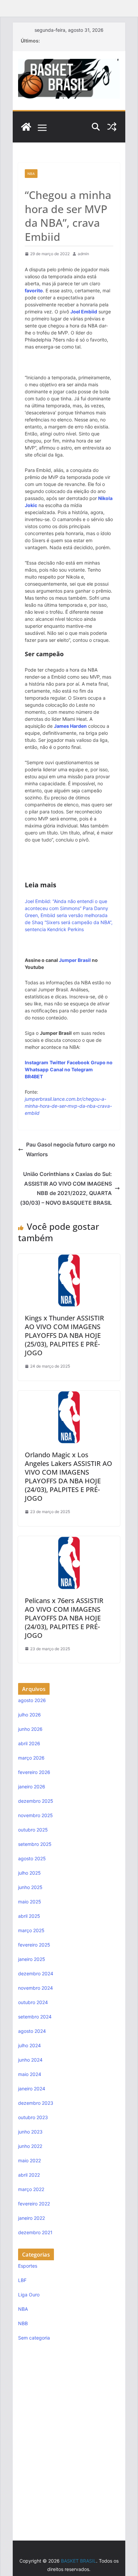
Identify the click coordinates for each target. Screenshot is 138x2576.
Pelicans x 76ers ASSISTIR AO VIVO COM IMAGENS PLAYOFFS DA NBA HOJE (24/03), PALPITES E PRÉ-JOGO (64, 1618)
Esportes (28, 2266)
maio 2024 (30, 2074)
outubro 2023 (33, 2117)
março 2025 (31, 1930)
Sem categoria (34, 2338)
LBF (22, 2280)
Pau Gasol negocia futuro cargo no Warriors (71, 1149)
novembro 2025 (36, 1815)
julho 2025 (29, 1873)
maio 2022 (29, 2160)
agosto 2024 (32, 2031)
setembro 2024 (35, 2017)
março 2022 (31, 2189)
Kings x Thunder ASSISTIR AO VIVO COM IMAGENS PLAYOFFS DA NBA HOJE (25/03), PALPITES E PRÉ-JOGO (64, 1335)
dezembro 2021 (35, 2232)
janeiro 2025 (32, 1959)
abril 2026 (29, 1743)
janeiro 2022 (31, 2218)
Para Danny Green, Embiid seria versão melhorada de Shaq (66, 915)
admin (83, 254)
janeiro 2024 (32, 2089)
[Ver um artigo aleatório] (112, 127)
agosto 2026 (32, 1700)
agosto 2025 (32, 1858)
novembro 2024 (36, 1988)
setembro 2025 (35, 1844)
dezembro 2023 (36, 2103)
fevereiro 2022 (34, 2204)
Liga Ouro (29, 2295)
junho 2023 (30, 2132)
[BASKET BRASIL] (26, 127)
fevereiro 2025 (34, 1945)
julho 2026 (29, 1715)
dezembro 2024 (36, 1973)
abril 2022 (29, 2175)
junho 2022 (30, 2146)
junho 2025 (30, 1887)
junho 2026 (30, 1729)
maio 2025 (30, 1902)
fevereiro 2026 (34, 1772)
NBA (31, 174)
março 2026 (31, 1758)
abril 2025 (29, 1916)
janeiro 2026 (32, 1787)
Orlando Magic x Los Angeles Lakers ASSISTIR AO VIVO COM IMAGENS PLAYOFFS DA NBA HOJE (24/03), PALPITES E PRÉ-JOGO (68, 1476)
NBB (23, 2323)
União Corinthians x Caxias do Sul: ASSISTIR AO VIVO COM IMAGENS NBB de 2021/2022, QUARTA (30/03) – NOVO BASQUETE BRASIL (66, 1188)
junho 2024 (30, 2060)
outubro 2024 (33, 2002)
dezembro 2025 (36, 1801)
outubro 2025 (33, 1830)
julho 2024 (29, 2045)
